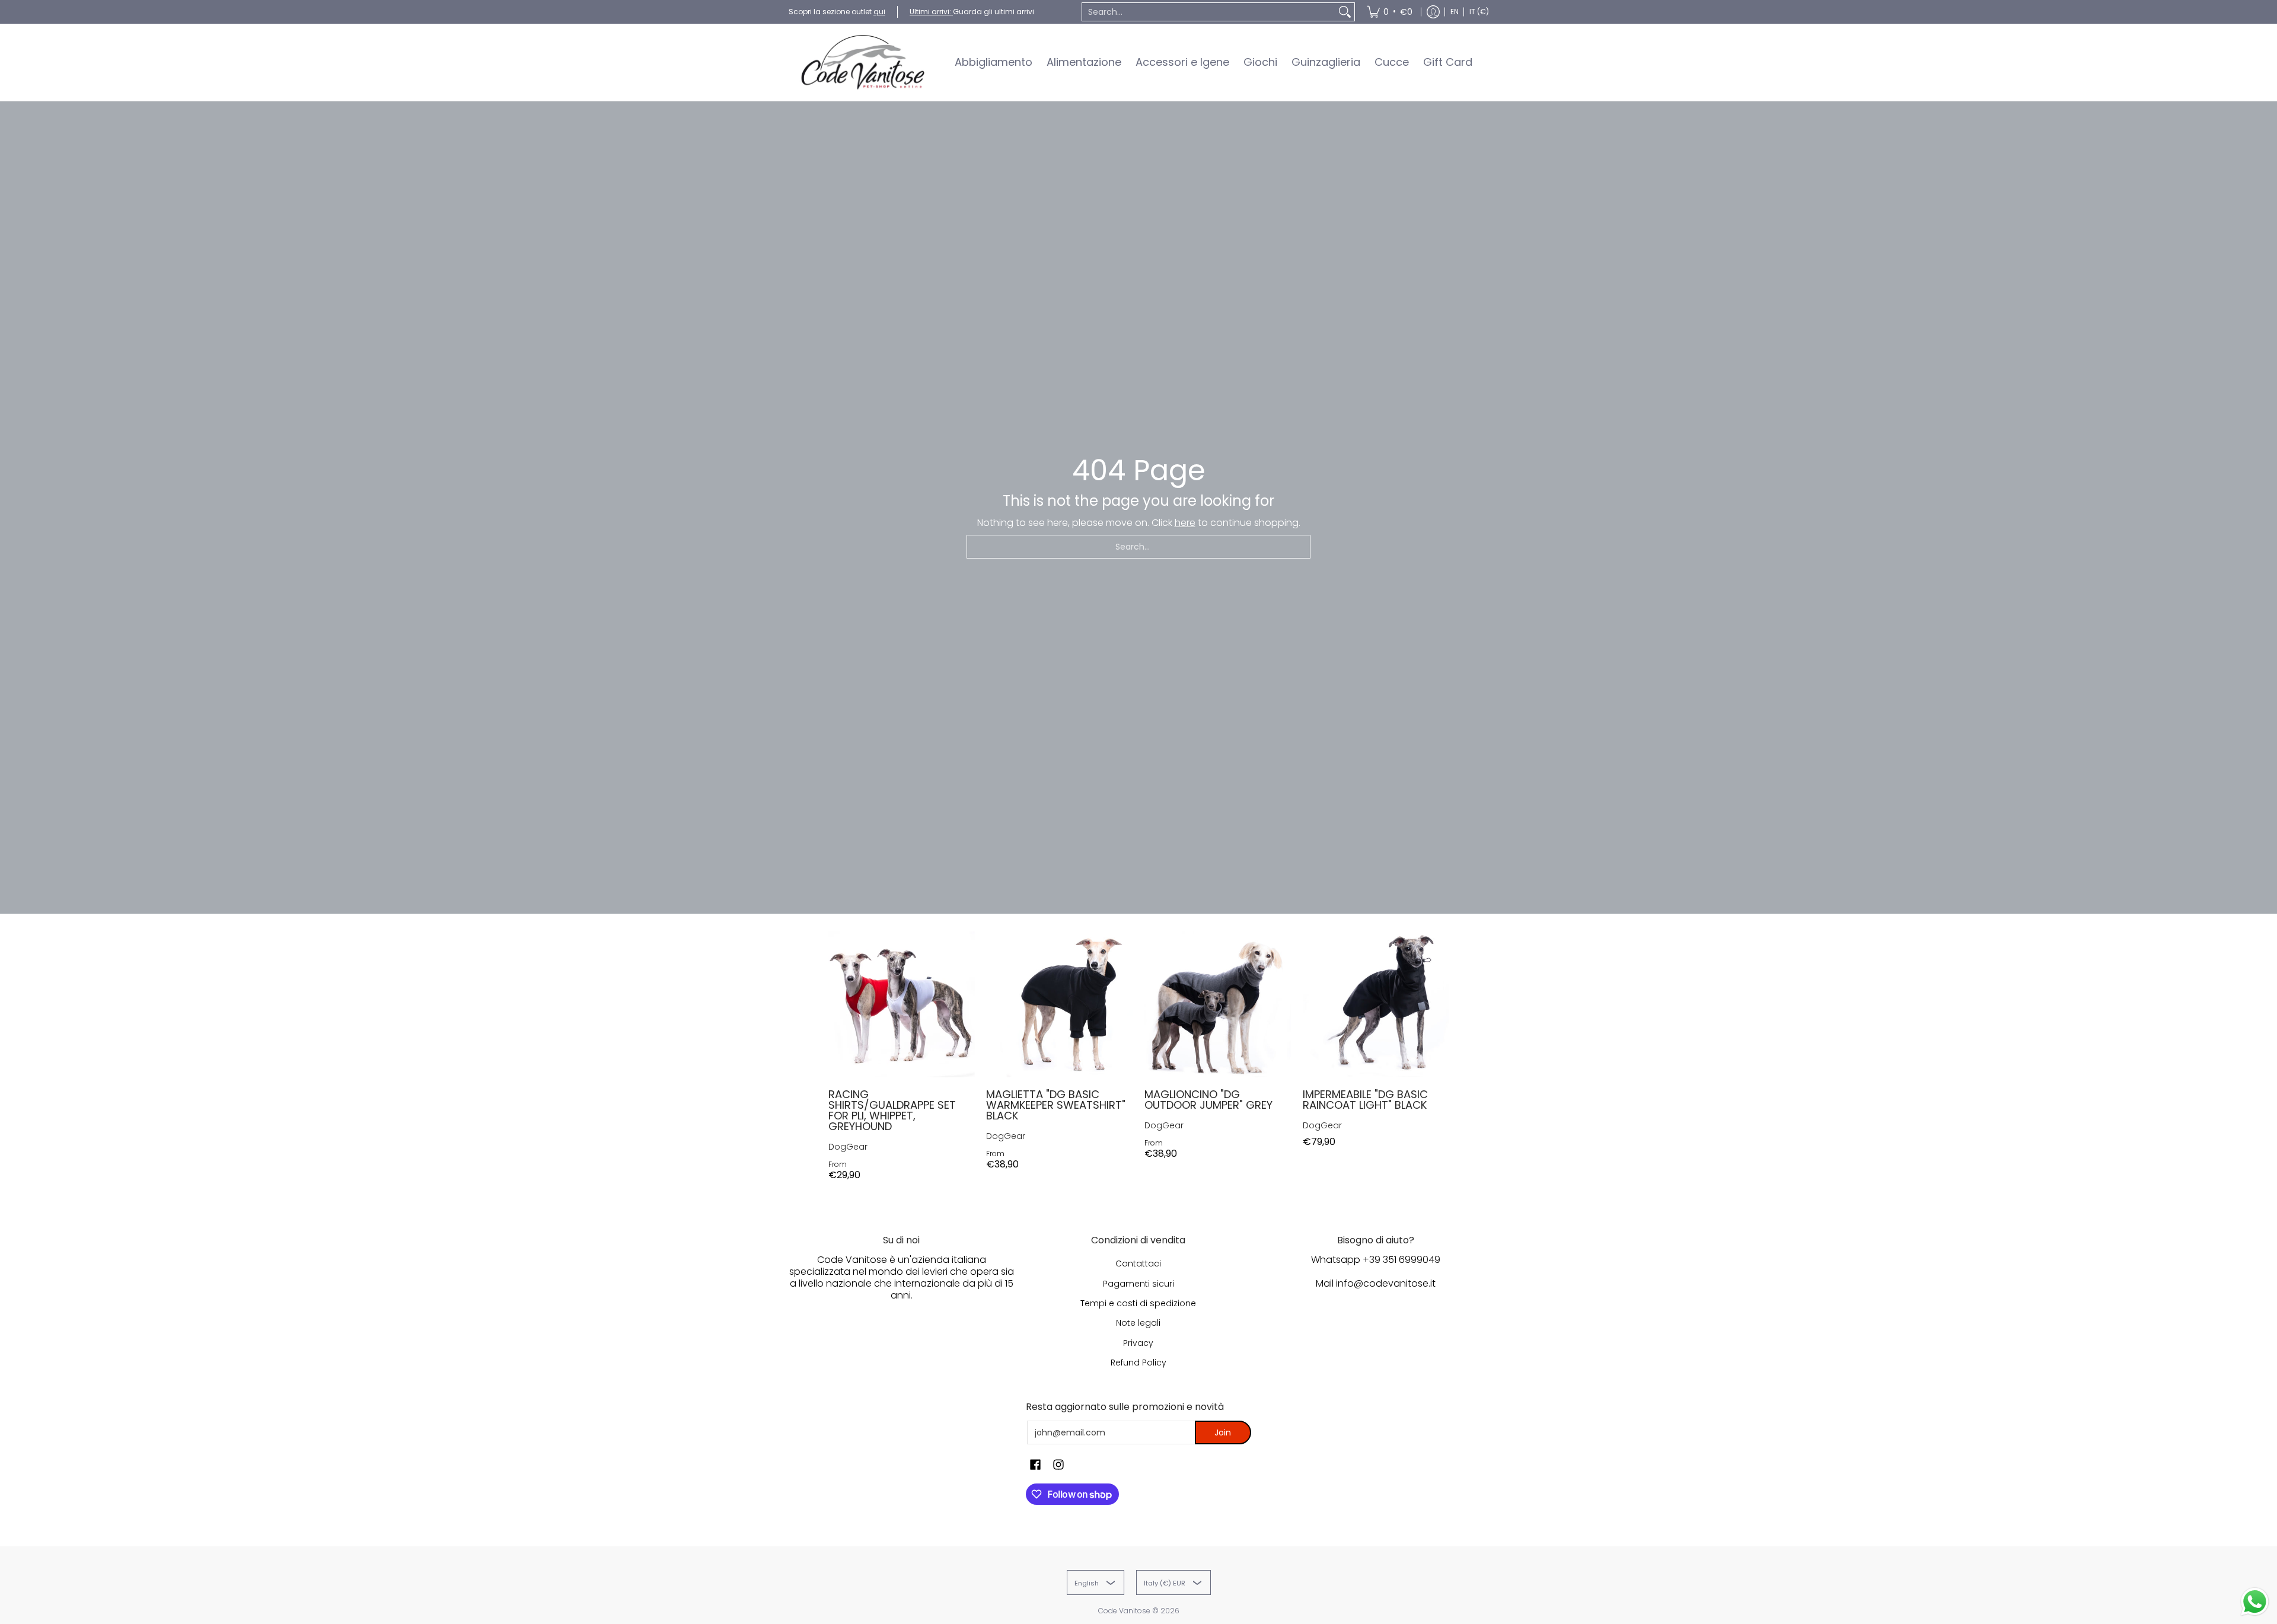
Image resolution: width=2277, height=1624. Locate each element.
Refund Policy (1138, 1363)
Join (1223, 1432)
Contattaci (1138, 1264)
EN (1455, 12)
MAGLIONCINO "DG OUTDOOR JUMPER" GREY (1208, 1100)
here (1185, 523)
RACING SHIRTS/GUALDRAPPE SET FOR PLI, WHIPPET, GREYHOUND (892, 1110)
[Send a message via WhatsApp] (2255, 1602)
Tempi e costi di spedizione (1138, 1303)
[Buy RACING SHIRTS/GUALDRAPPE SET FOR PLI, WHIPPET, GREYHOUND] (902, 1005)
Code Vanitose (1124, 1611)
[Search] (1345, 12)
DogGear (848, 1147)
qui (879, 12)
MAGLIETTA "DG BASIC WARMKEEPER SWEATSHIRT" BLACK (1056, 1105)
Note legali (1138, 1323)
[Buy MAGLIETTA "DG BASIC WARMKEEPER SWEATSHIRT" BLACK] (1059, 1005)
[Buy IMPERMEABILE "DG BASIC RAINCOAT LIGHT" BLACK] (1376, 1005)
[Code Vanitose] (863, 62)
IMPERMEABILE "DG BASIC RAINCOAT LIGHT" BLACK (1365, 1100)
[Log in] (1433, 12)
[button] (1035, 1465)
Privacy (1138, 1343)
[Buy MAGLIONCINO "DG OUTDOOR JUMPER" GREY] (1218, 1005)
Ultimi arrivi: (931, 12)
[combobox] (1209, 12)
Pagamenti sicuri (1138, 1284)
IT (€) (1479, 12)
